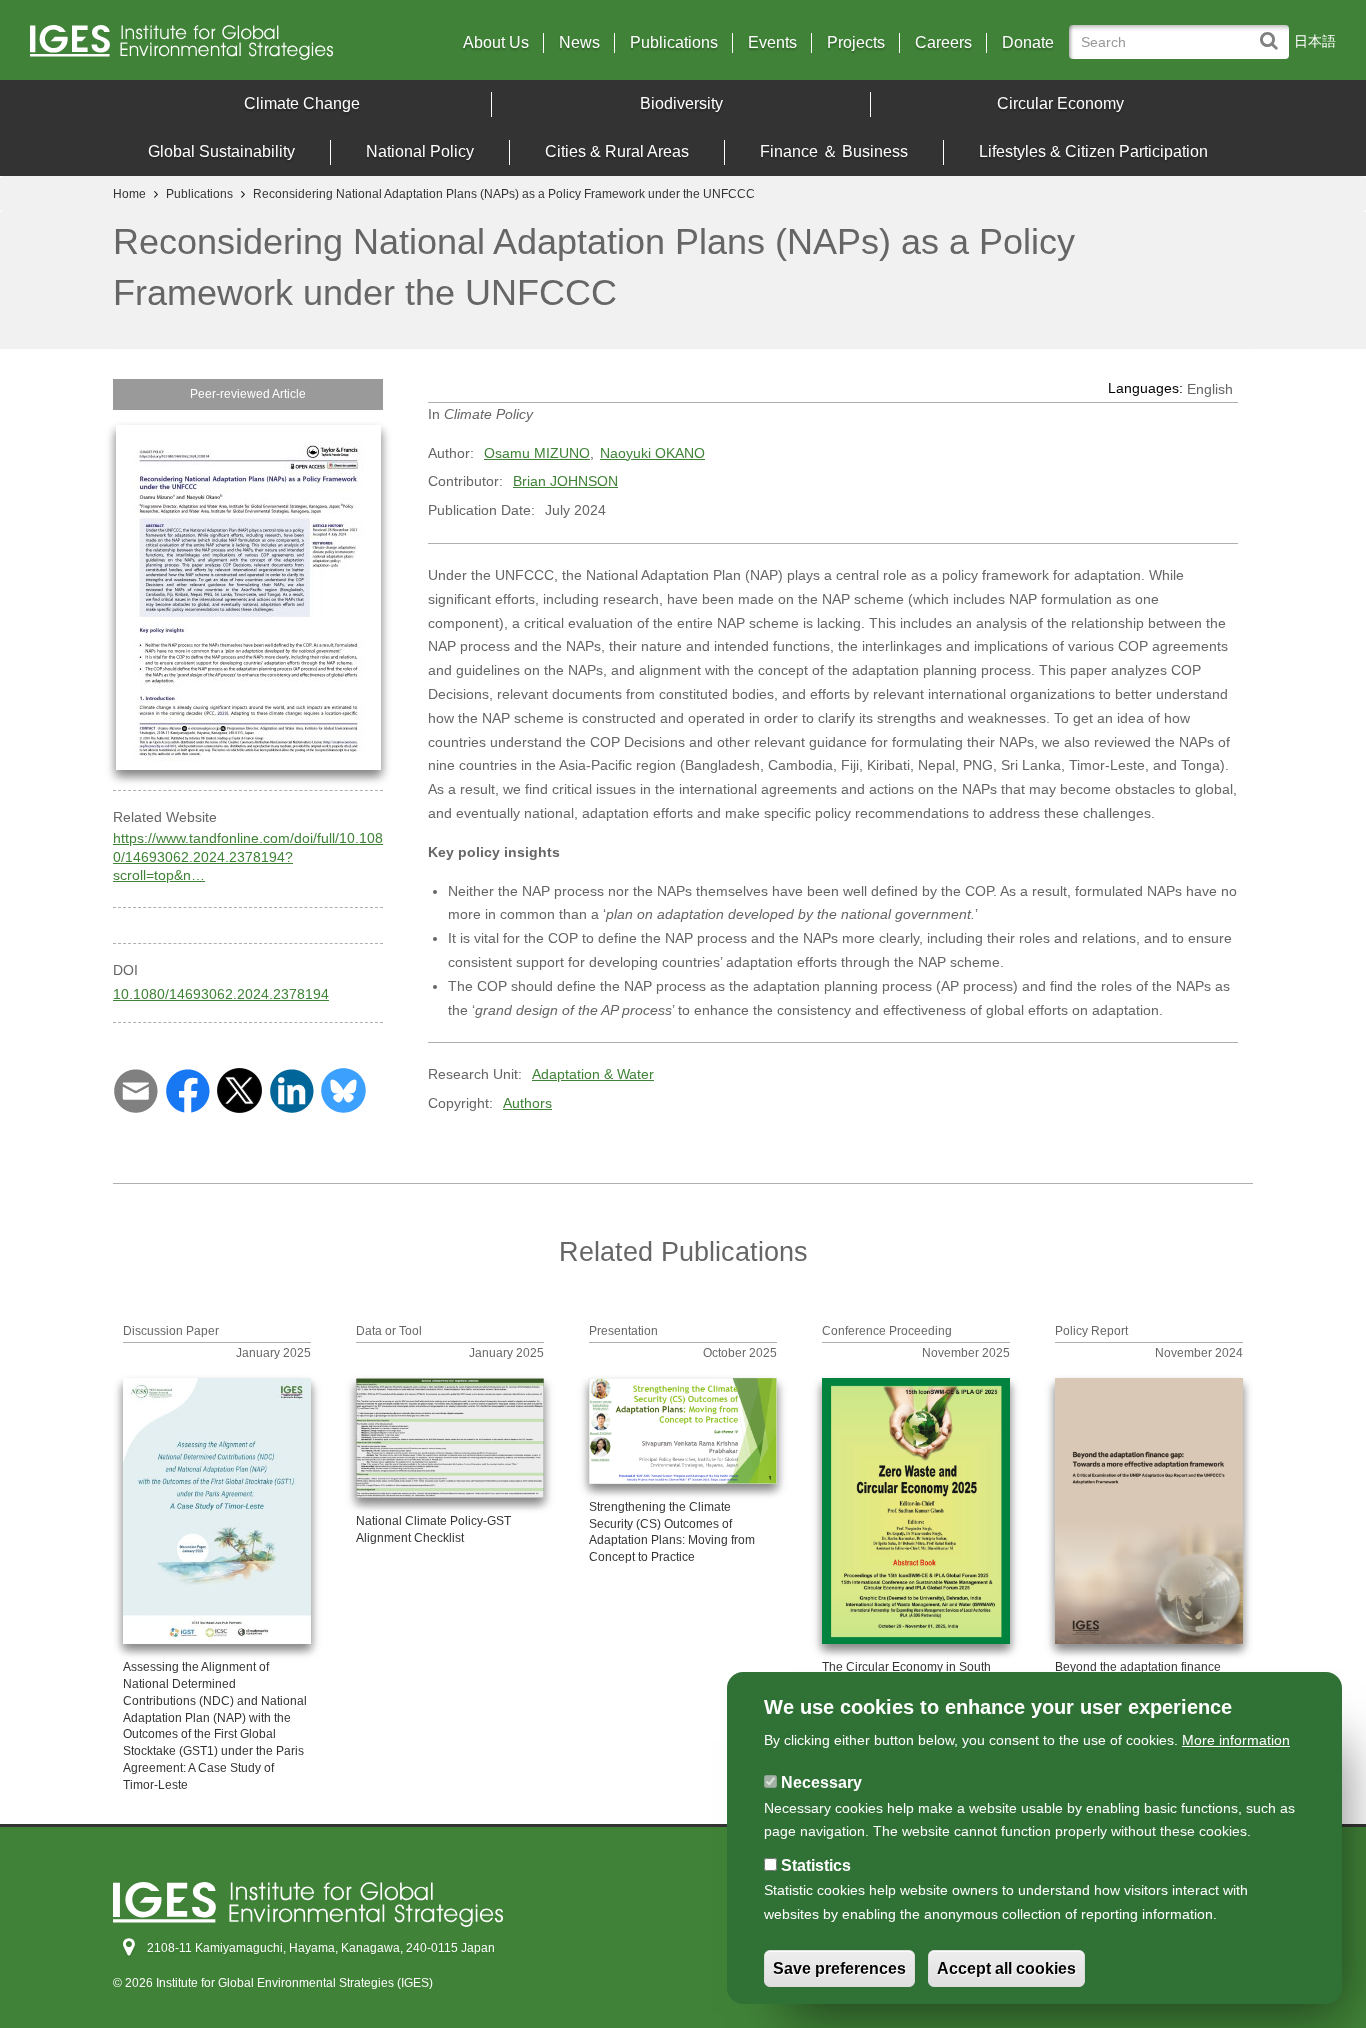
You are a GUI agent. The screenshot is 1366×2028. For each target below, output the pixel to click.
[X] (239, 1089)
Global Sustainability (221, 151)
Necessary (821, 1782)
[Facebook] (187, 1089)
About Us (496, 43)
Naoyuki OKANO (652, 453)
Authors (527, 1103)
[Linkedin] (291, 1089)
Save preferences (839, 1969)
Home (129, 194)
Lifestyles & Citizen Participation (1093, 151)
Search (1273, 31)
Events (772, 43)
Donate (1028, 43)
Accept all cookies (1006, 1969)
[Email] (135, 1089)
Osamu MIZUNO (537, 453)
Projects (856, 43)
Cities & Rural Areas (617, 151)
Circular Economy (1060, 103)
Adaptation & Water (593, 1074)
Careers (943, 43)
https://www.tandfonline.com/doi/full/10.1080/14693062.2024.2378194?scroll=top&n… (248, 856)
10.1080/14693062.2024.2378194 (221, 994)
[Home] (189, 47)
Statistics (816, 1865)
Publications (674, 43)
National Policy (420, 151)
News (579, 43)
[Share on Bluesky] (343, 1089)
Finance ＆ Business (834, 151)
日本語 (1315, 41)
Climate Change (302, 103)
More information (1236, 1740)
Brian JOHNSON (565, 481)
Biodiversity (681, 103)
